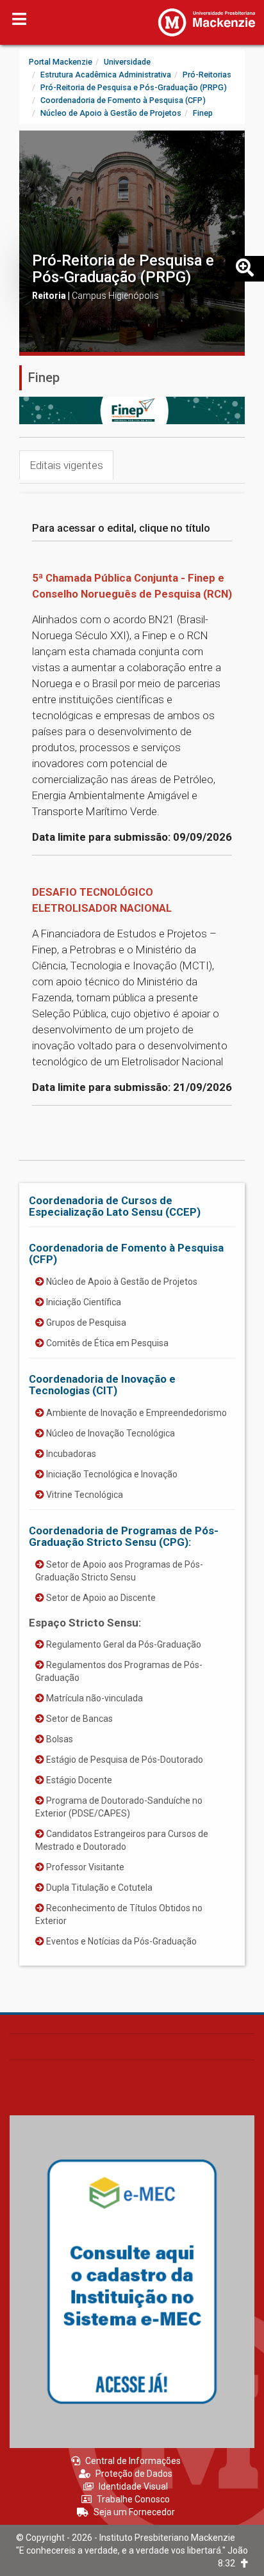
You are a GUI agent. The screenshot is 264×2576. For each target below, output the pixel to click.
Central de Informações (133, 2461)
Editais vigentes (66, 465)
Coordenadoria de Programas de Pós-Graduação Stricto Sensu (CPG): (124, 1536)
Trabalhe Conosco (133, 2499)
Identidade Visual (133, 2486)
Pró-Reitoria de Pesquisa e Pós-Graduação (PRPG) (123, 269)
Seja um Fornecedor (134, 2512)
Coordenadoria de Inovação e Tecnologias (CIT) (102, 1385)
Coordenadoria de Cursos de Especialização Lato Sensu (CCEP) (115, 1206)
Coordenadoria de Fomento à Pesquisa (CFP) (126, 1253)
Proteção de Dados (134, 2474)
